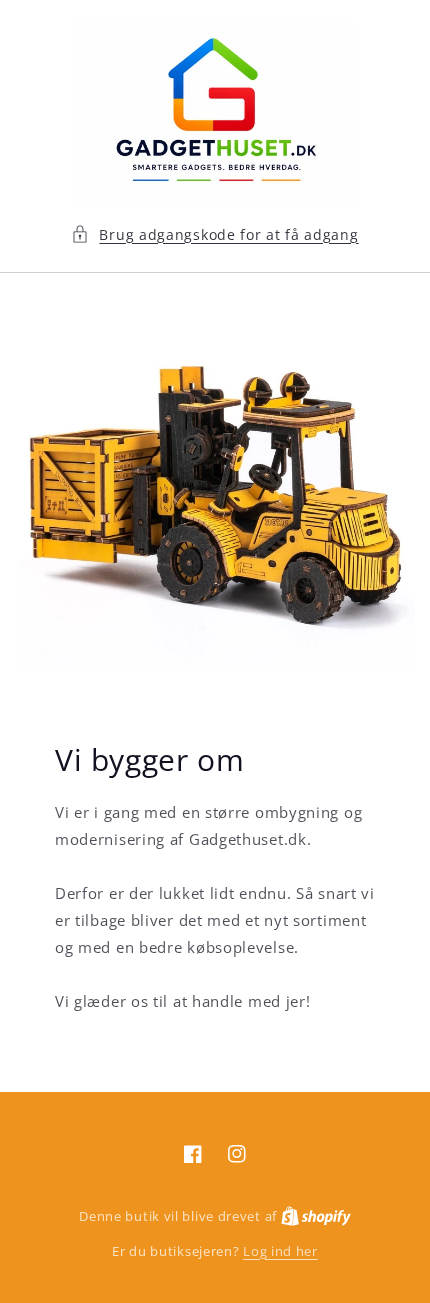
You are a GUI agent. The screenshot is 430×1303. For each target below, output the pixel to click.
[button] (214, 234)
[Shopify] (316, 1216)
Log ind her (280, 1251)
